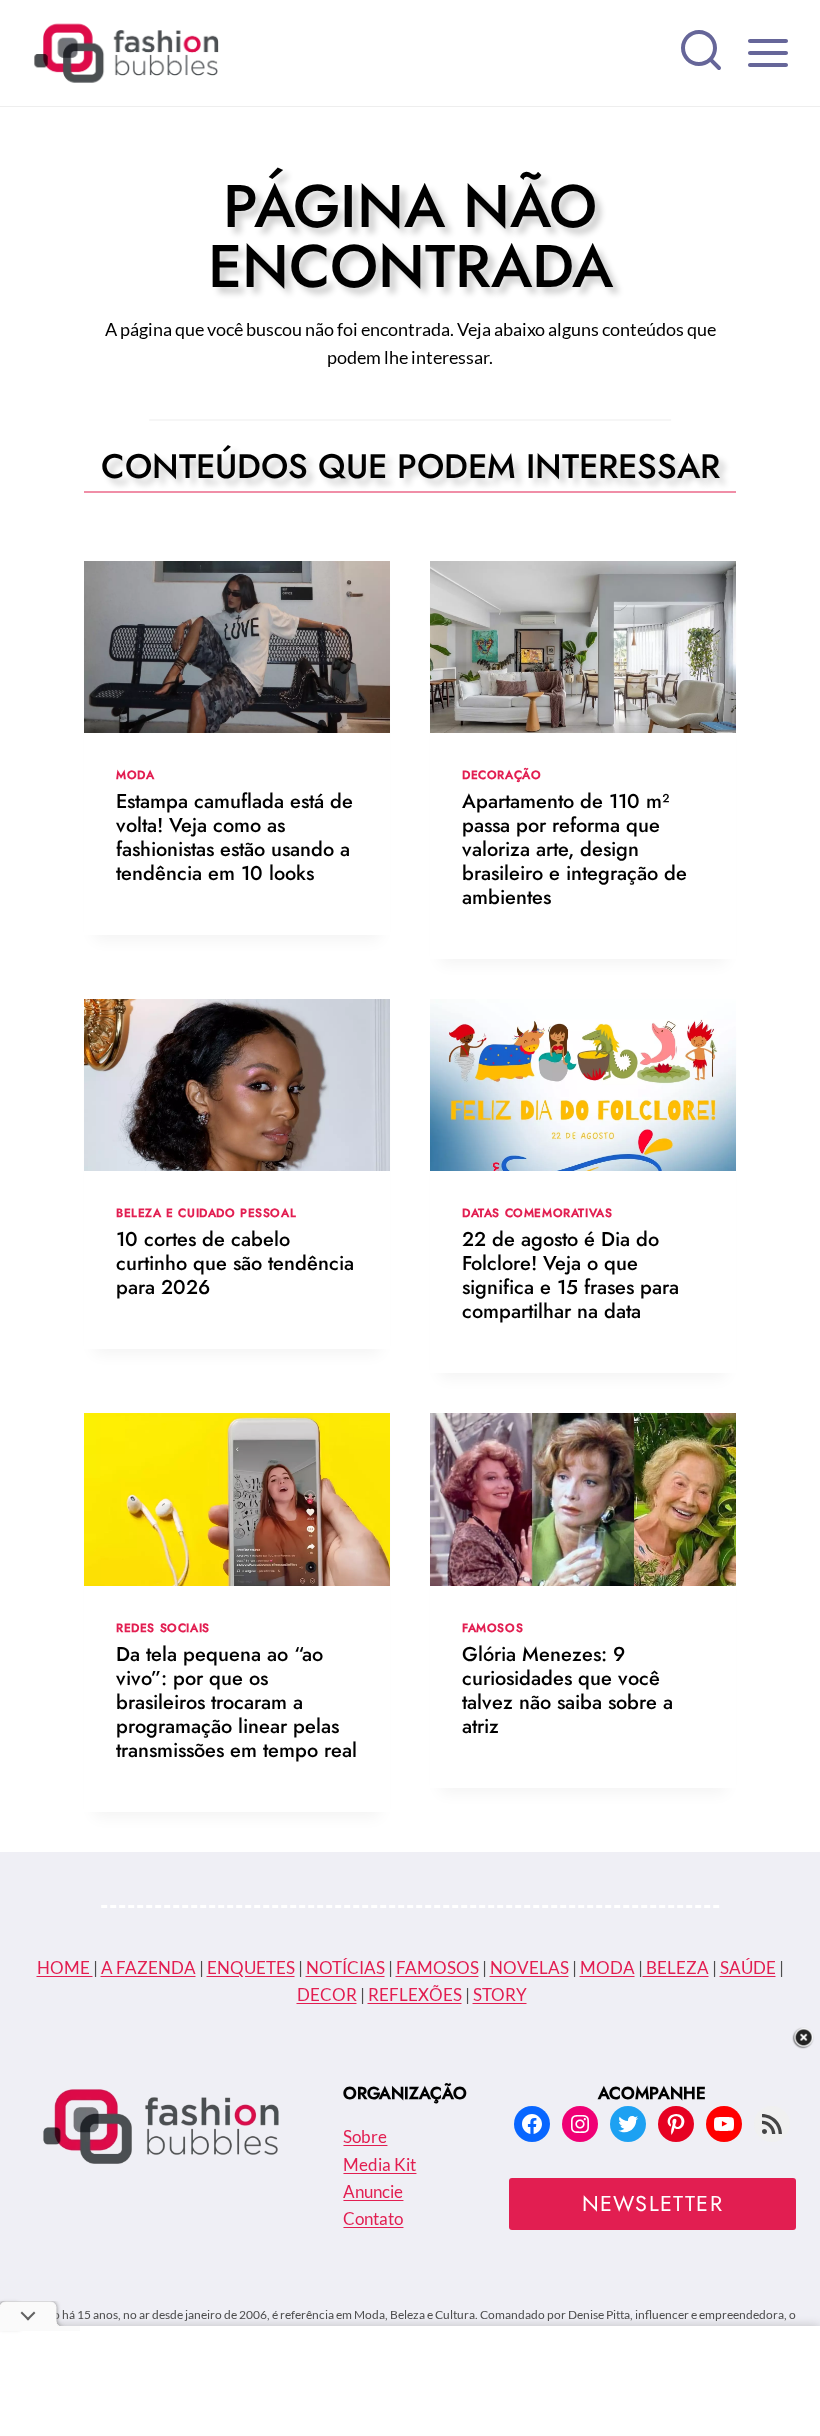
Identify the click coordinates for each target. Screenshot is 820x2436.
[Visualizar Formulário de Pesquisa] (701, 53)
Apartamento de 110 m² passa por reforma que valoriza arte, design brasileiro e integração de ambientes (574, 849)
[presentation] (237, 647)
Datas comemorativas (537, 1212)
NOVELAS (529, 1967)
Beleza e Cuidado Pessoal (206, 1212)
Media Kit (379, 2164)
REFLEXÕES (415, 1994)
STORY (500, 1994)
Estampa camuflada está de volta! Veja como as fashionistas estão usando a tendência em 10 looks (234, 837)
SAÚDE (748, 1967)
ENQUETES (251, 1967)
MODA (607, 1967)
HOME (65, 1967)
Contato (373, 2218)
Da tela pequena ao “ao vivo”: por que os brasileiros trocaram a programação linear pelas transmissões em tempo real (236, 1702)
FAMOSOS (437, 1967)
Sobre (365, 2136)
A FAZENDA (148, 1967)
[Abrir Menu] (767, 52)
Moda (135, 774)
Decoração (501, 774)
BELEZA (676, 1967)
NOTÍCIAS (345, 1967)
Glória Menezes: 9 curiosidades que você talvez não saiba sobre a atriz (567, 1690)
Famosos (492, 1627)
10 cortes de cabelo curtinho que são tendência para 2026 (235, 1263)
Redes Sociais (163, 1627)
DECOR (327, 1994)
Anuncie (373, 2191)
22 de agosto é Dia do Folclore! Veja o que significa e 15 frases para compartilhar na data (570, 1275)
